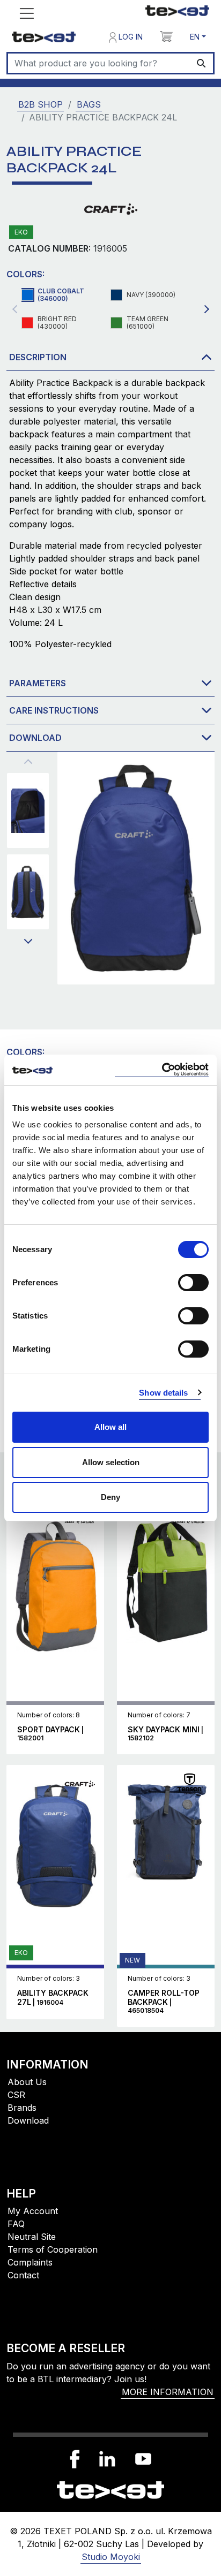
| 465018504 (164, 2002)
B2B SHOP (40, 104)
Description (38, 357)
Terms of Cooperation (53, 2249)
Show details (163, 1393)
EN (195, 37)
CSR (16, 2095)
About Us (27, 2082)
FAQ (16, 2224)
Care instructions (54, 710)
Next (28, 942)
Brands (22, 2108)
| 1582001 (50, 1734)
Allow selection (111, 1462)
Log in (130, 37)
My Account (33, 2211)
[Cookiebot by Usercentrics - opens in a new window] (162, 1070)
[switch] (193, 1283)
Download (35, 738)
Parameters (38, 683)
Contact (23, 2275)
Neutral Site (32, 2237)
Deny (110, 1497)
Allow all (110, 1427)
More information (168, 2392)
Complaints (30, 2262)
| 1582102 (165, 1734)
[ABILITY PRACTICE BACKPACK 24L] (28, 810)
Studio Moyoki (111, 2557)
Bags (89, 104)
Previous (14, 309)
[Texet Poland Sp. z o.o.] (110, 2489)
